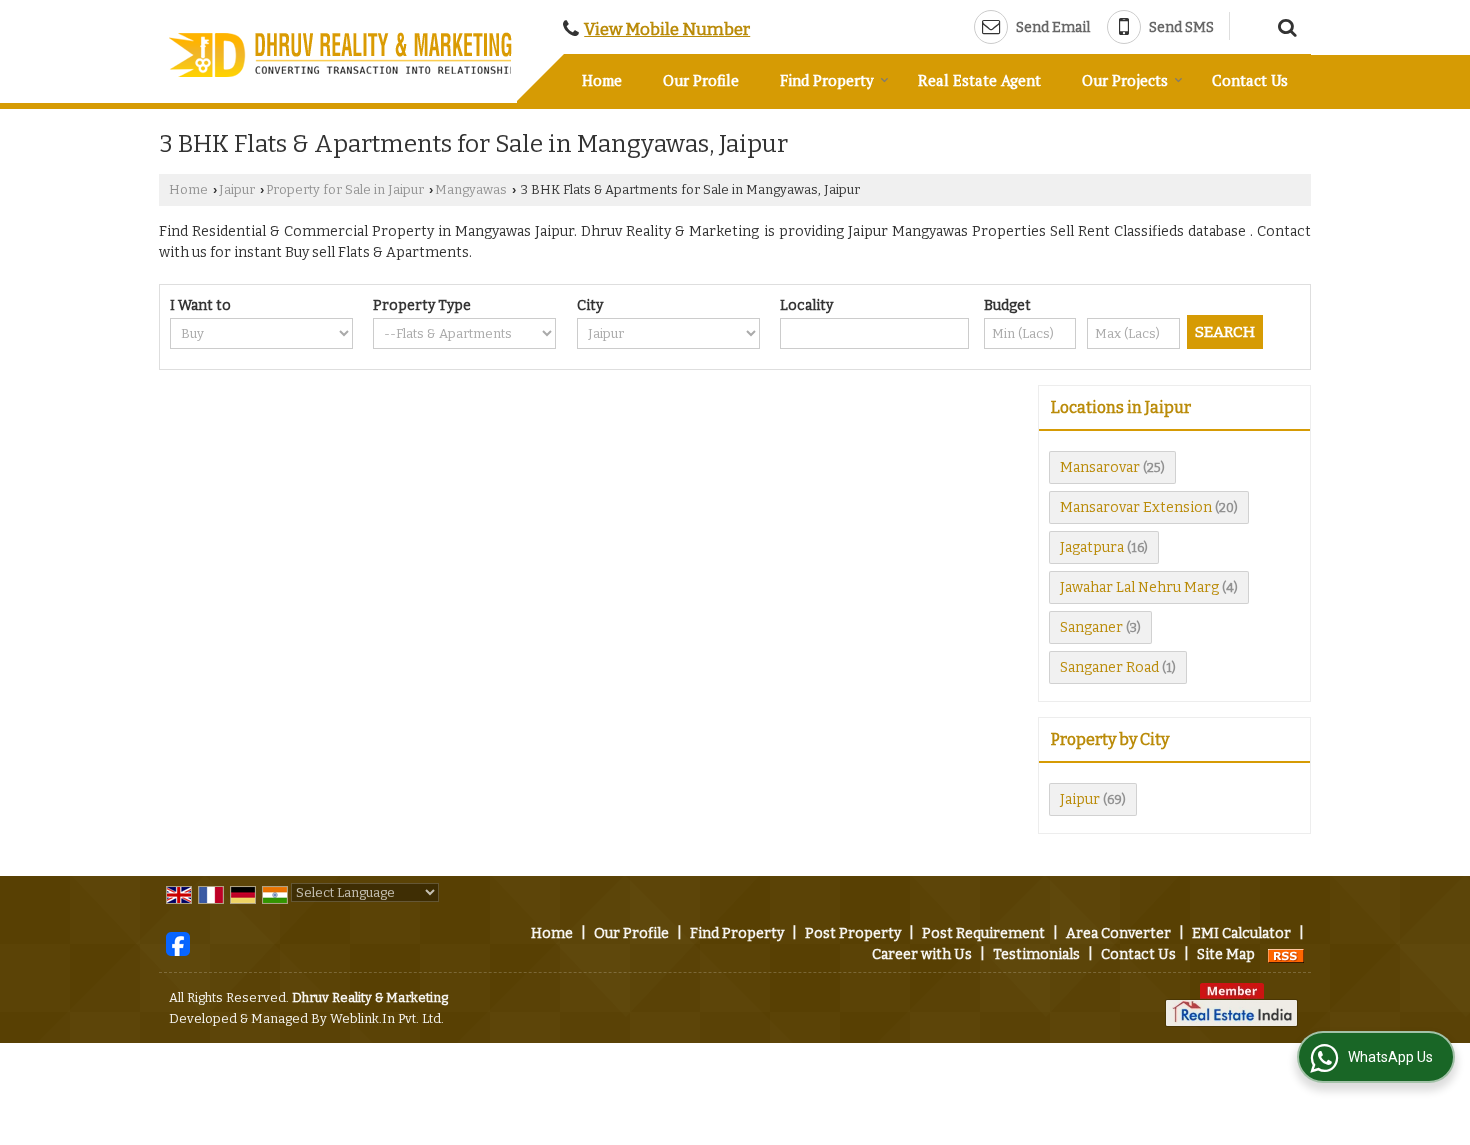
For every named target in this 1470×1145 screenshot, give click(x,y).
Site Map (1226, 954)
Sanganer (1091, 627)
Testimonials (1036, 954)
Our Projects (1125, 80)
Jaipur (237, 189)
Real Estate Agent (979, 80)
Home (602, 80)
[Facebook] (178, 943)
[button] (667, 29)
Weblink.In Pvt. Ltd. (387, 1018)
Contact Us (1250, 80)
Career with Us (922, 954)
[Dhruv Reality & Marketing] (342, 55)
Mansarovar (1100, 467)
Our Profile (701, 80)
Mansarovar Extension (1136, 507)
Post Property (853, 933)
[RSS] (1286, 954)
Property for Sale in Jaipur (345, 189)
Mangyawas (471, 189)
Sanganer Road (1109, 667)
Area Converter (1118, 933)
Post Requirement (983, 933)
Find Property (827, 80)
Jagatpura (1092, 547)
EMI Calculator (1241, 933)
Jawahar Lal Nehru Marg (1139, 587)
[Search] (1284, 25)
